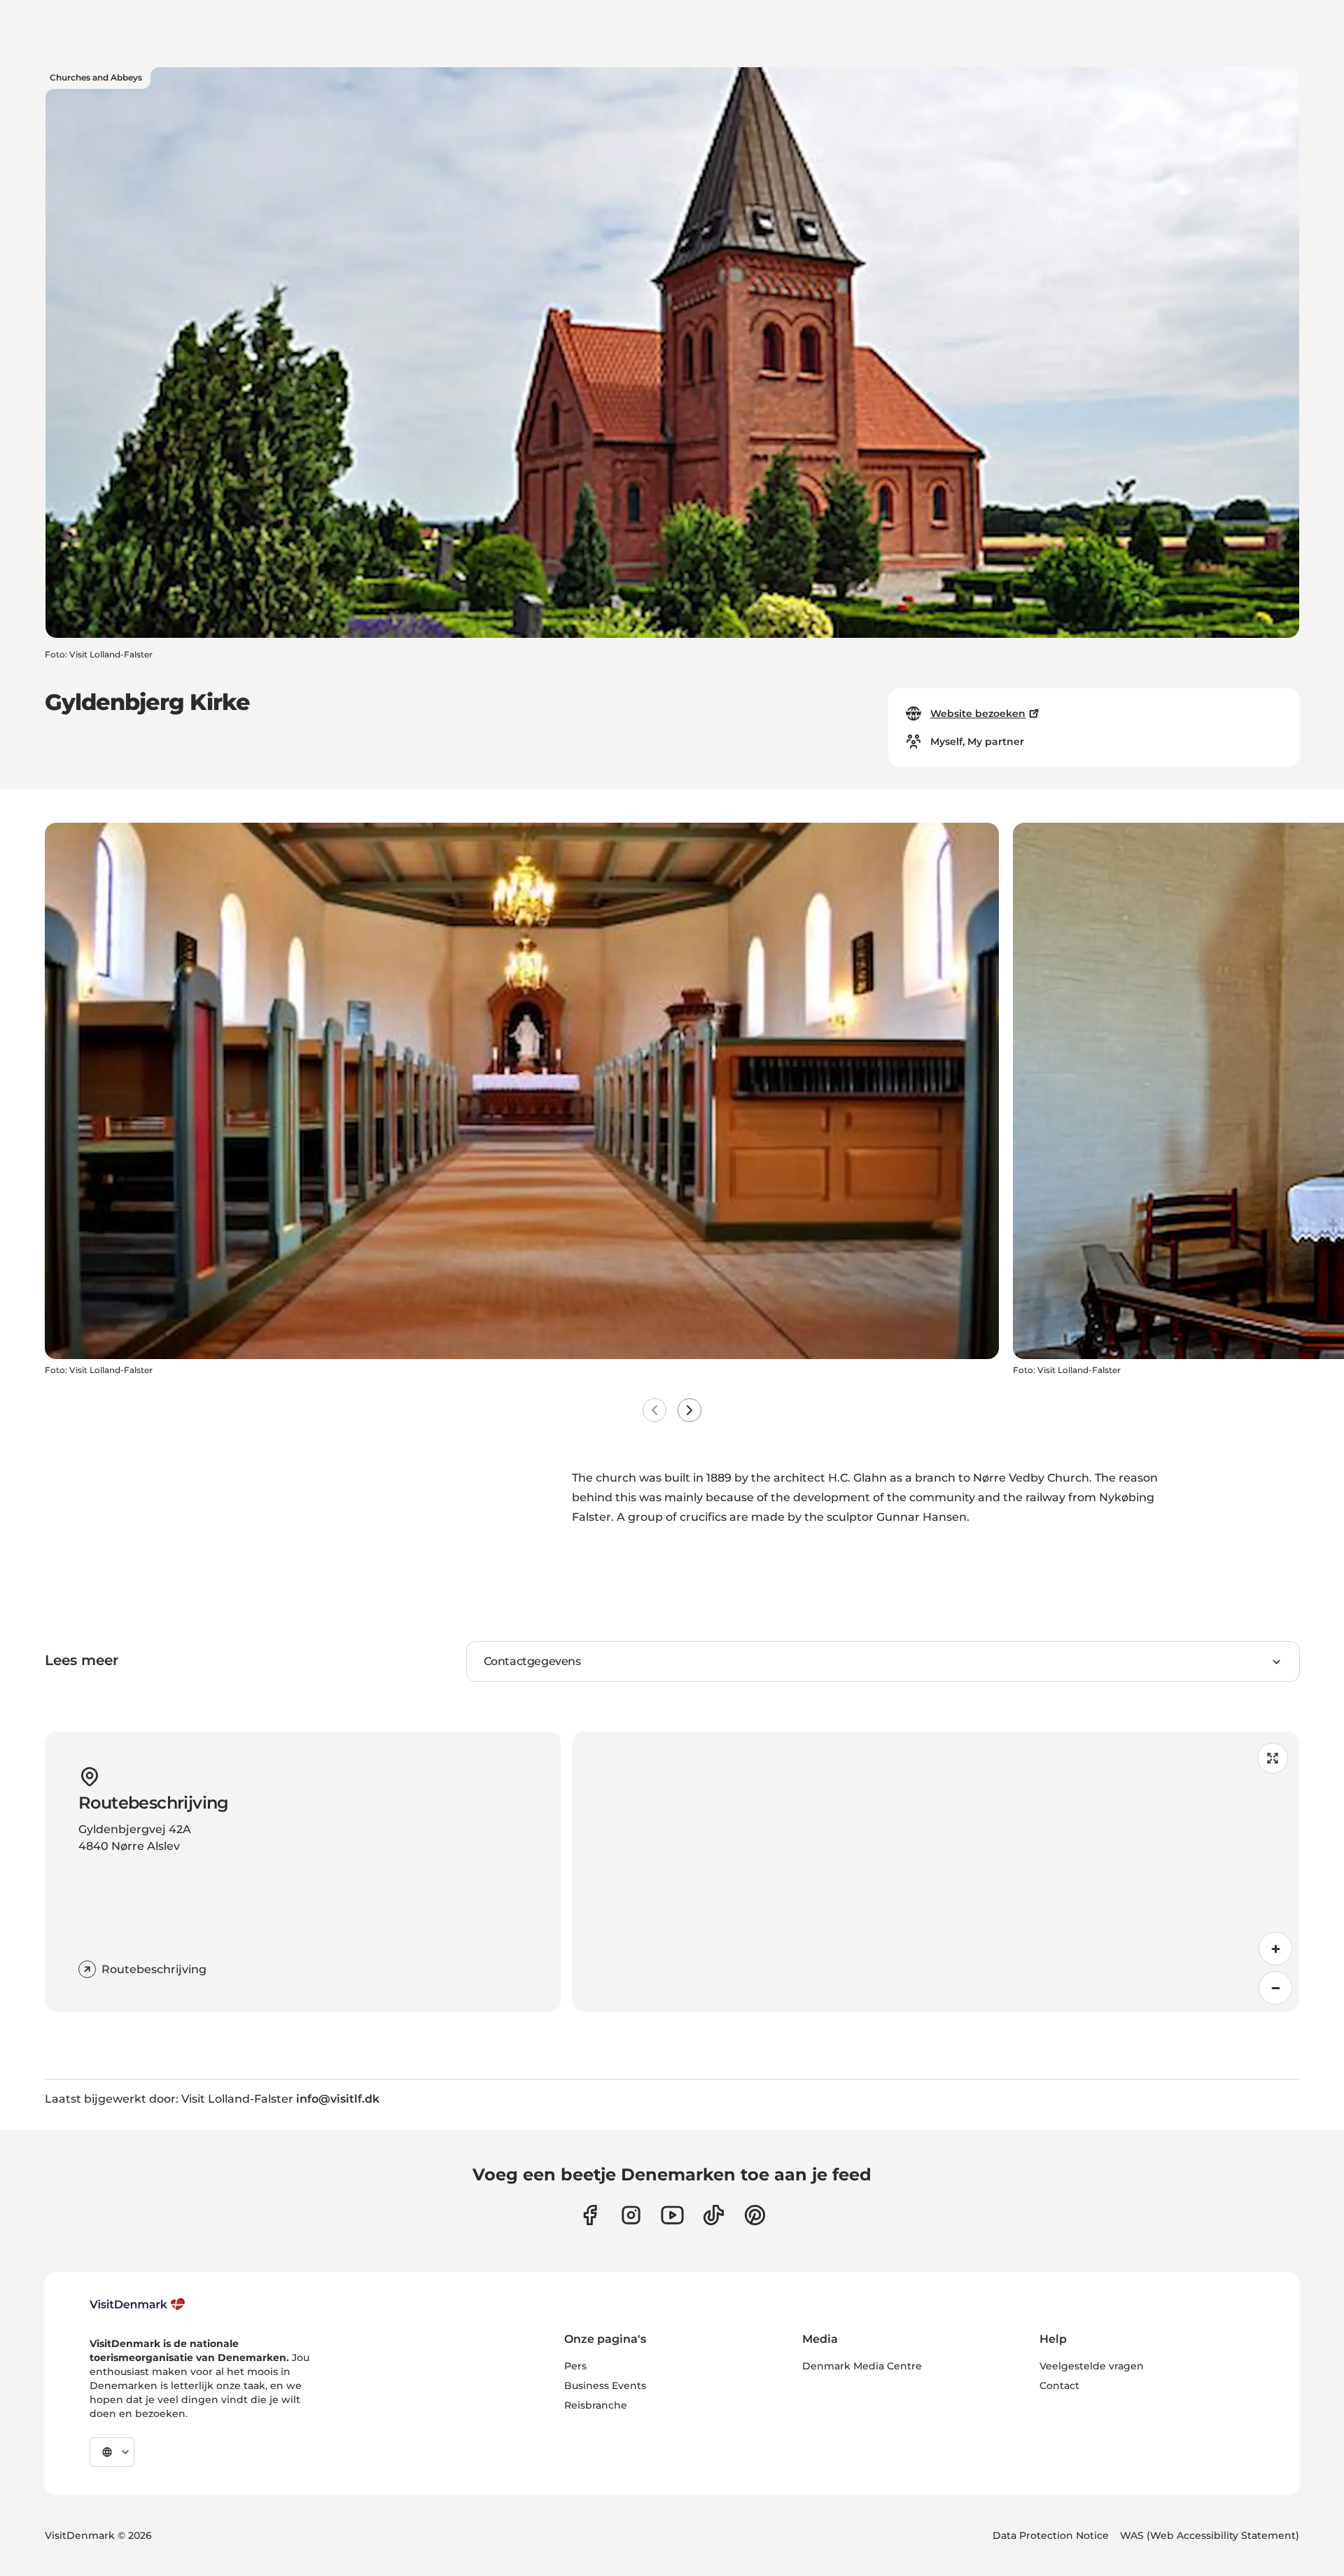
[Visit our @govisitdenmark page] (714, 2215)
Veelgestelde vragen (1092, 2366)
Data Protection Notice (1051, 2535)
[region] (936, 1872)
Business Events (605, 2386)
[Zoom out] (1275, 1988)
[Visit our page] (631, 2215)
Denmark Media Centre (862, 2366)
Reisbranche (596, 2405)
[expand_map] (1273, 1758)
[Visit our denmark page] (590, 2215)
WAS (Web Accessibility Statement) (1210, 2535)
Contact (1059, 2386)
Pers (575, 2366)
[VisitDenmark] (138, 2304)
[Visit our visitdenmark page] (672, 2215)
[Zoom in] (1275, 1949)
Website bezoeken (978, 713)
